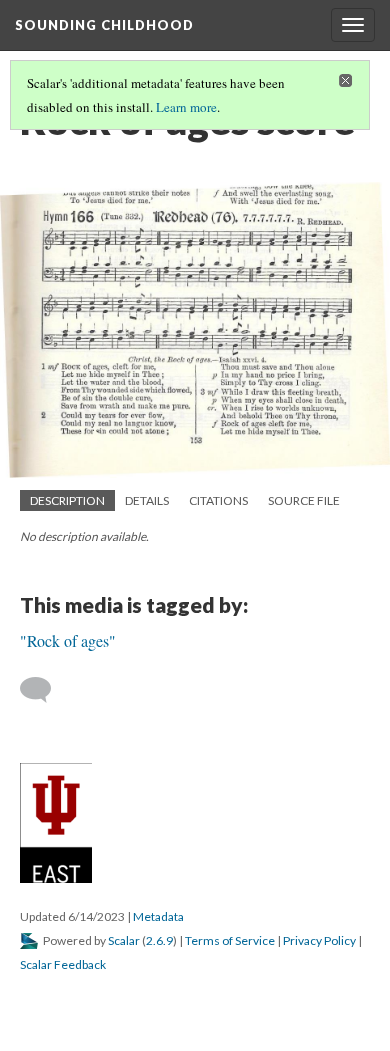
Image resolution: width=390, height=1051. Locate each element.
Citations (218, 500)
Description (67, 500)
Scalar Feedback (63, 964)
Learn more (186, 107)
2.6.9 (159, 940)
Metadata (158, 916)
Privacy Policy (319, 940)
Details (147, 500)
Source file (304, 500)
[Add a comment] (44, 690)
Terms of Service (230, 940)
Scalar (124, 940)
